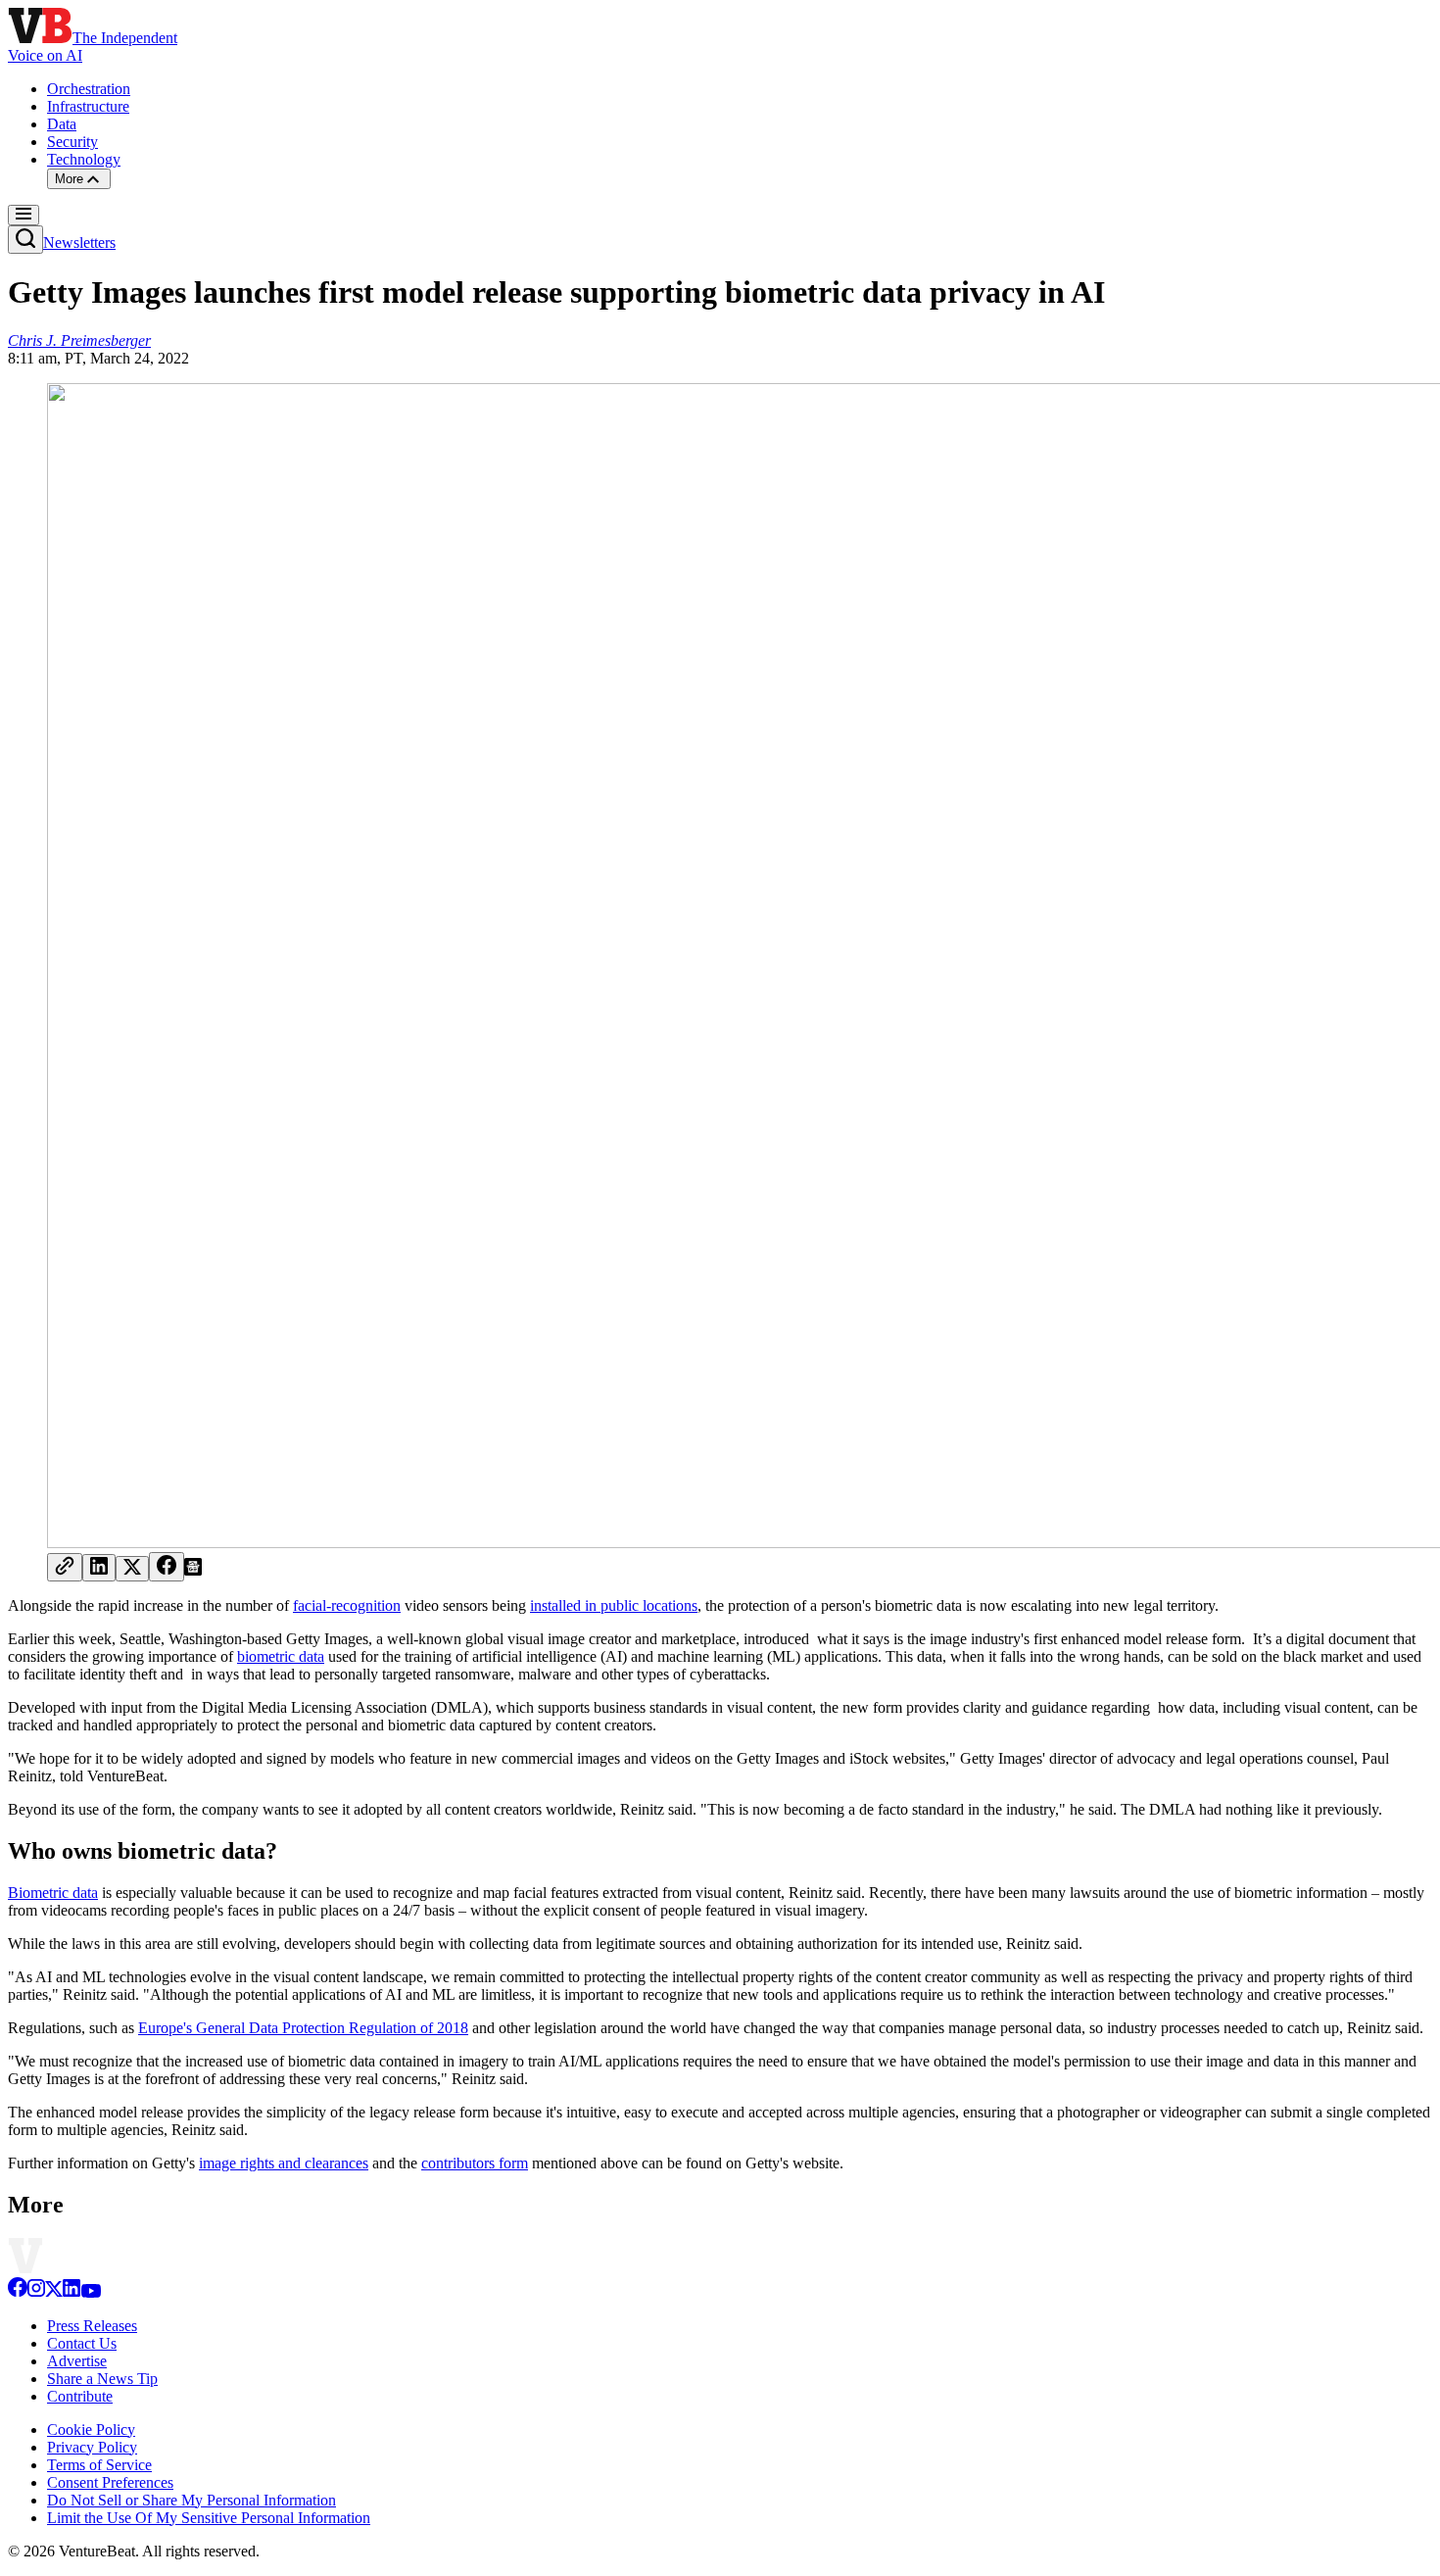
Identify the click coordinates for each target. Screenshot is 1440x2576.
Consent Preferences (110, 2482)
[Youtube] (91, 2292)
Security (72, 142)
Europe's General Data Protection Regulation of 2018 (303, 2028)
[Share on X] (132, 1569)
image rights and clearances (284, 2163)
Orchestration (89, 89)
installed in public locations (614, 1605)
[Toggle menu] (24, 215)
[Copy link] (65, 1567)
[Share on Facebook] (167, 1567)
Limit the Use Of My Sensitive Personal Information (209, 2518)
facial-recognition (347, 1605)
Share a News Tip (102, 2379)
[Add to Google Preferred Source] (193, 1570)
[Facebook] (18, 2292)
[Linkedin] (72, 2292)
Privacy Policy (92, 2447)
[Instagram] (36, 2292)
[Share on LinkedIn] (99, 1568)
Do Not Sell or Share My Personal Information (192, 2500)
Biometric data (53, 1893)
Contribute (80, 2396)
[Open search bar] (25, 240)
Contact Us (82, 2343)
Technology (84, 159)
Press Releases (92, 2326)
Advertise (77, 2361)
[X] (54, 2292)
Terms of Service (99, 2465)
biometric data (281, 1656)
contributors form (475, 2163)
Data (62, 124)
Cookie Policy (91, 2430)
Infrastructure (88, 106)
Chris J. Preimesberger (79, 340)
